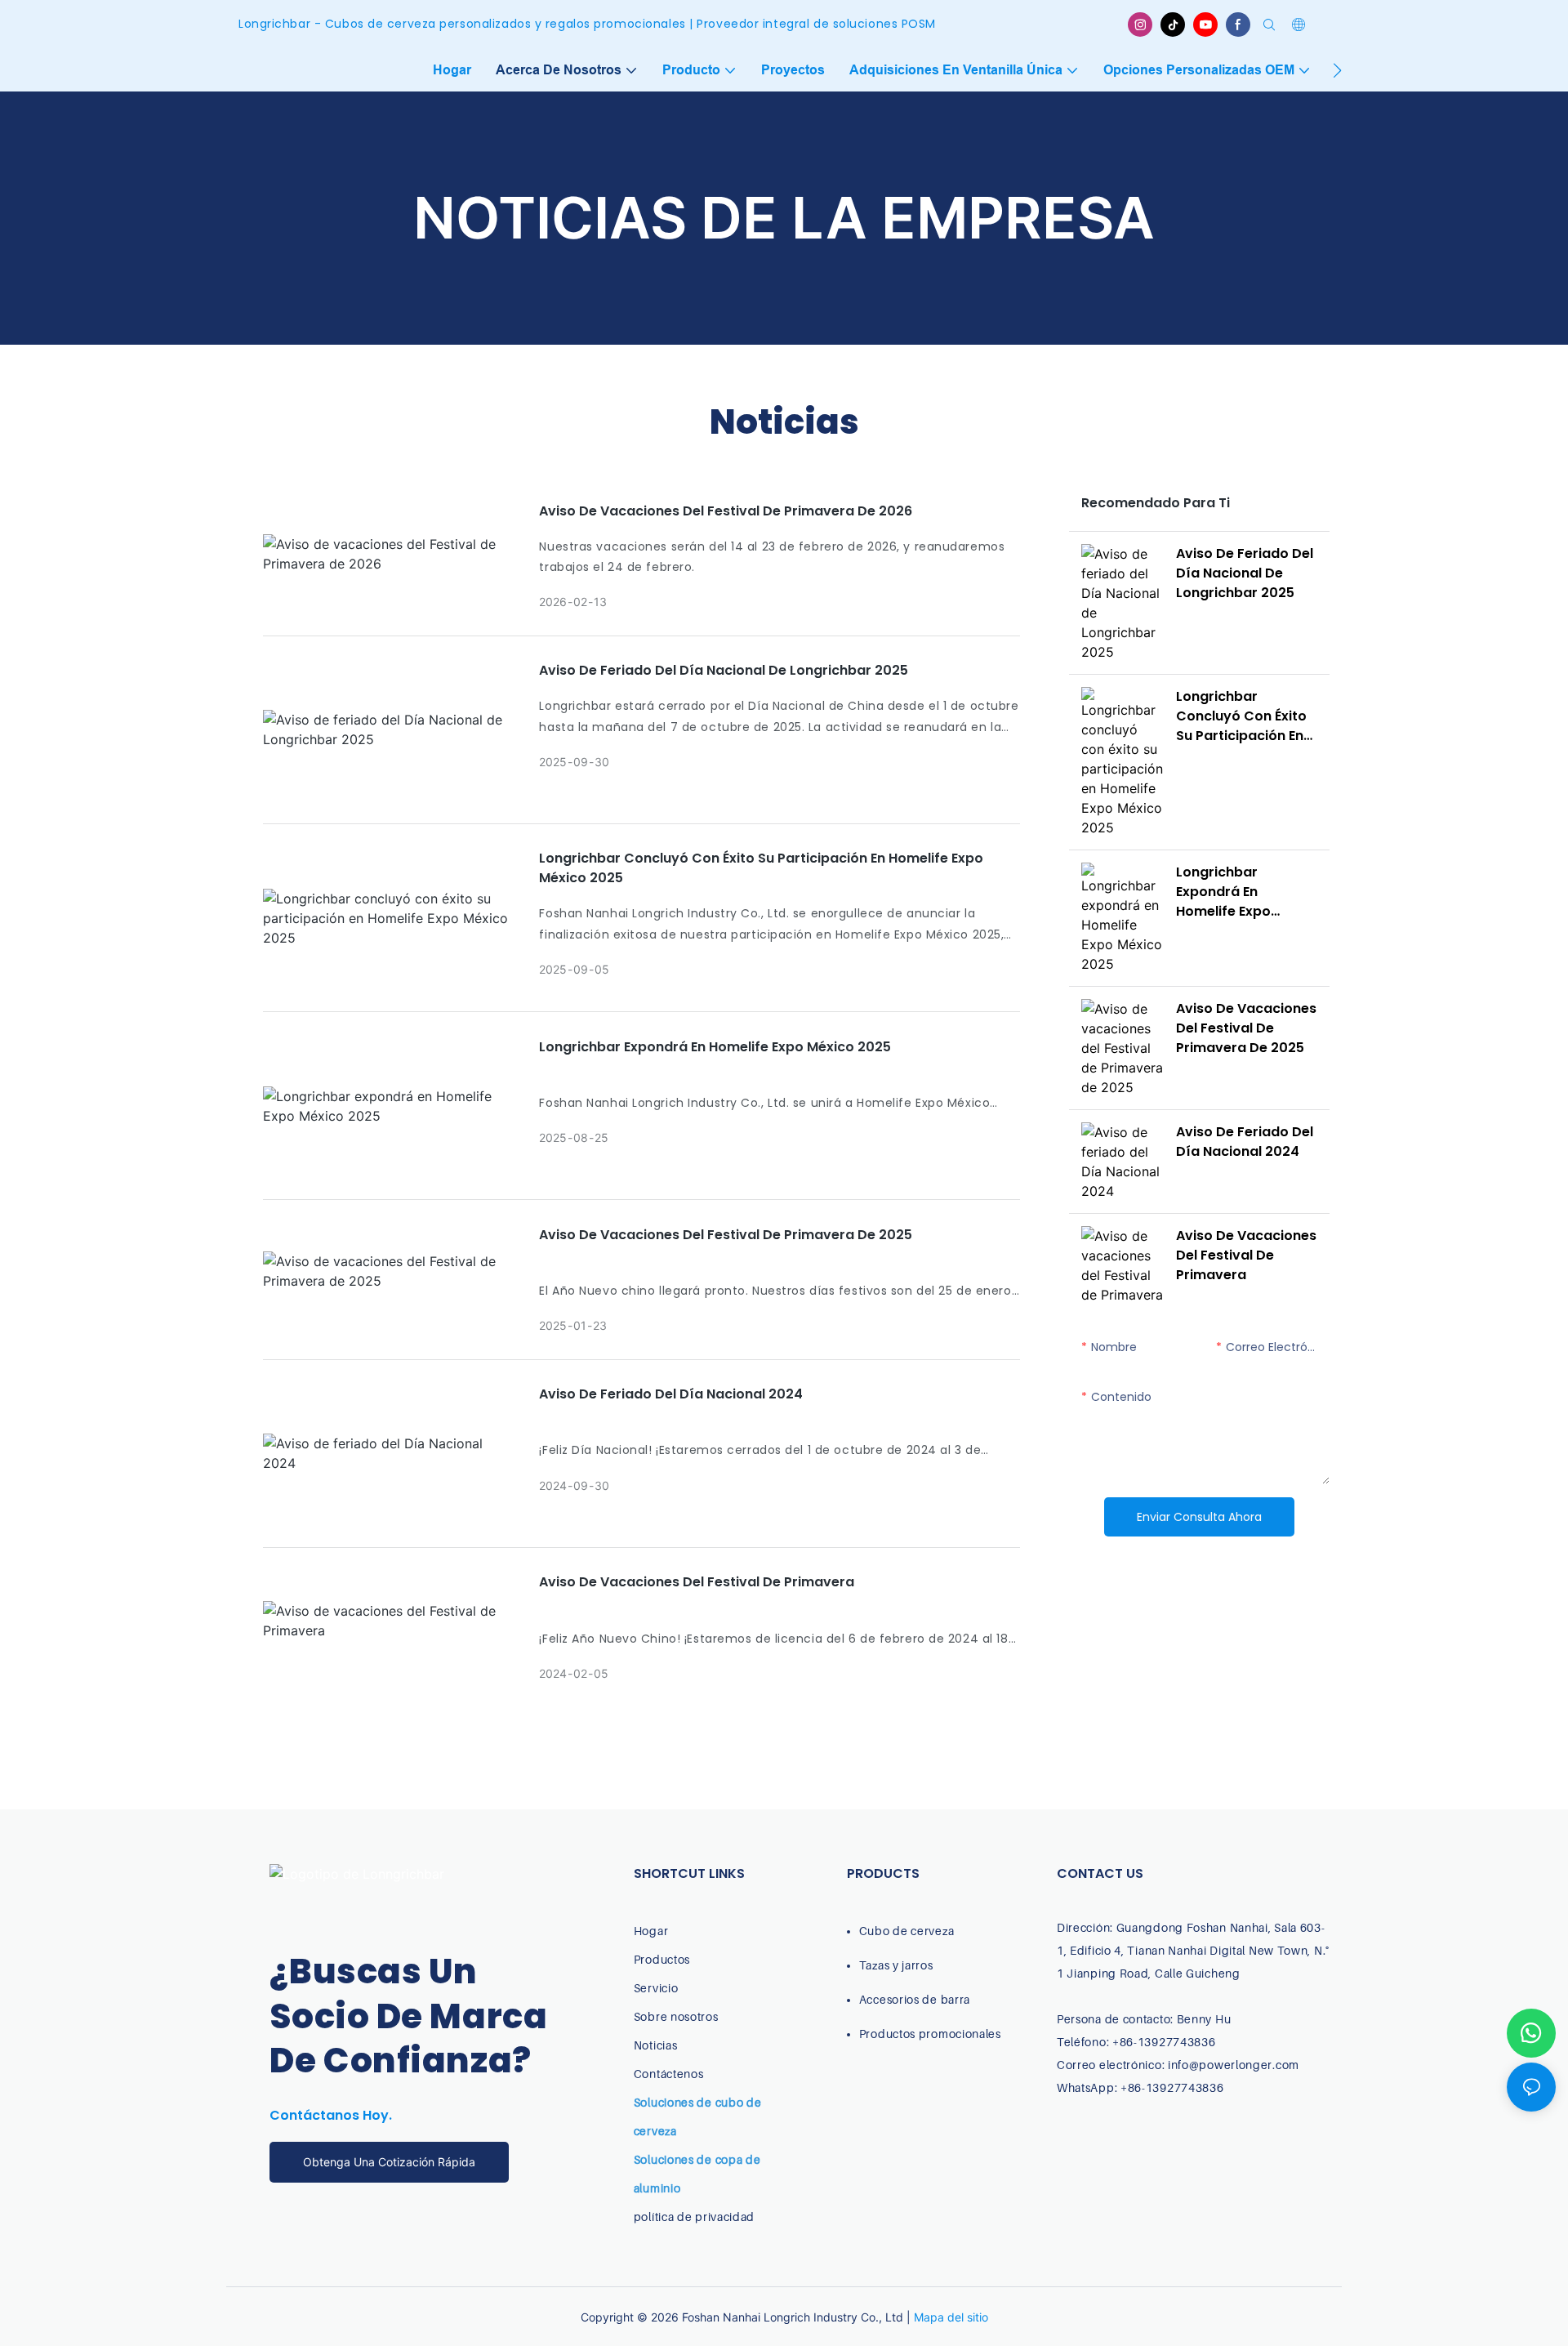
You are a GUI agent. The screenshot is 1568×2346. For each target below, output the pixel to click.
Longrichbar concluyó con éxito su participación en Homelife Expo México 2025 (761, 868)
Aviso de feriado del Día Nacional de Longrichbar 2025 (724, 670)
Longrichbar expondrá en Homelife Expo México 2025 (715, 1047)
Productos (662, 1959)
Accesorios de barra (915, 1999)
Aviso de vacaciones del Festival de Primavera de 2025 (726, 1235)
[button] (1337, 70)
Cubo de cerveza (907, 1931)
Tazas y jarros (896, 1965)
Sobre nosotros (676, 2016)
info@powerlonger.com (1234, 2065)
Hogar (651, 1931)
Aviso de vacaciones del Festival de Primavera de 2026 (726, 511)
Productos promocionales (930, 2034)
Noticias (656, 2045)
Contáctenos (669, 2074)
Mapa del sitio (951, 2317)
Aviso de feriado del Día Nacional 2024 (671, 1394)
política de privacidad (694, 2217)
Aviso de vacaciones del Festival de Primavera (697, 1582)
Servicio (656, 1988)
